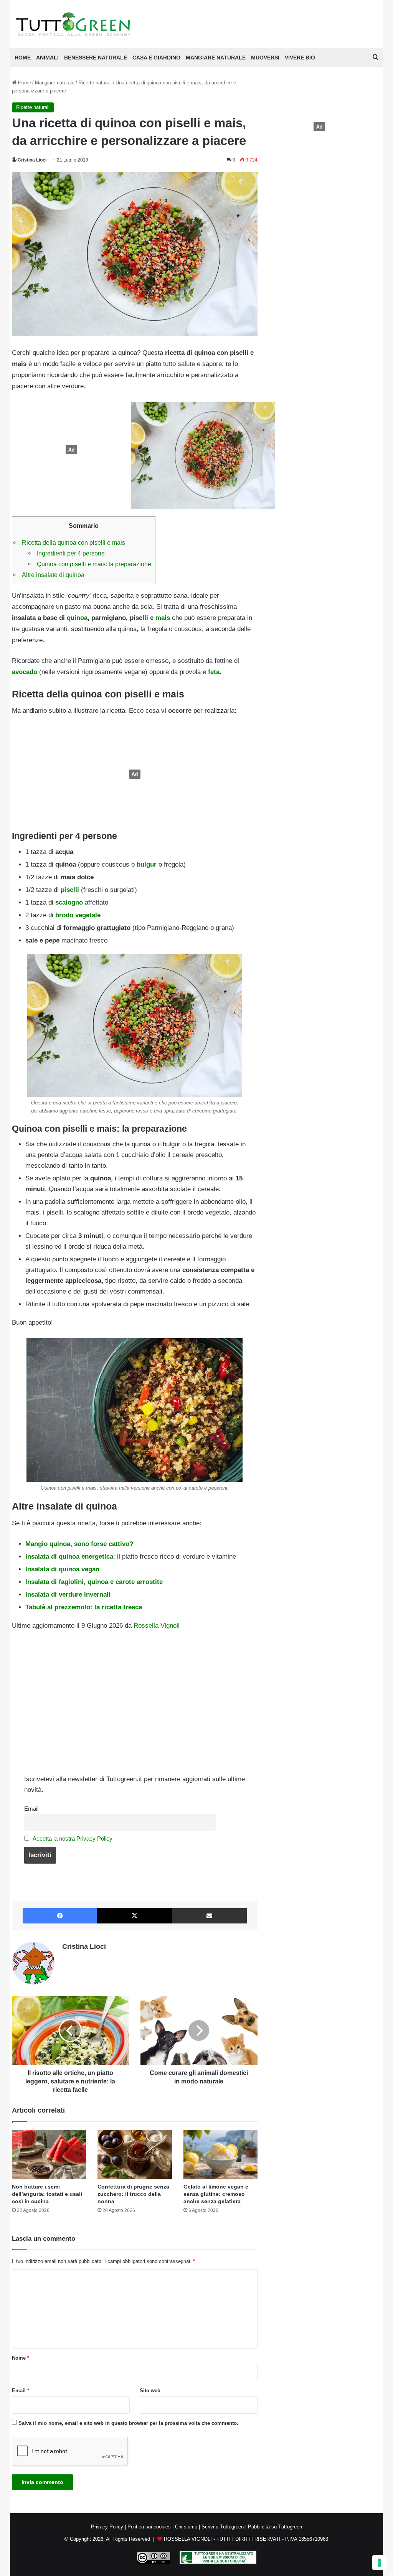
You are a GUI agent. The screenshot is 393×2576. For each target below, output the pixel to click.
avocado (25, 672)
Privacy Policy (107, 2527)
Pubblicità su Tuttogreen (275, 2527)
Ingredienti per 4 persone (72, 553)
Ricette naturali (95, 83)
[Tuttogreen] (73, 24)
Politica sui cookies (149, 2527)
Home (24, 83)
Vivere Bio (300, 58)
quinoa (77, 618)
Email (31, 1809)
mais (163, 618)
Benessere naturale (96, 58)
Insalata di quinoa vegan (62, 1569)
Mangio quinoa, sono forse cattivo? (79, 1544)
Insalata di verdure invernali (68, 1595)
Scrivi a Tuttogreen (223, 2527)
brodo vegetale (78, 915)
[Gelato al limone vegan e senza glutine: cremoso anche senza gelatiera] (221, 2155)
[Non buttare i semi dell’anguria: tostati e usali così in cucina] (49, 2155)
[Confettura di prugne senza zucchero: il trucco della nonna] (135, 2155)
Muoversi (265, 58)
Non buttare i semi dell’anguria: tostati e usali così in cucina (47, 2194)
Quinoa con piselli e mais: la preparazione (94, 564)
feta (214, 672)
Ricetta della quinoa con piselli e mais (73, 542)
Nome (21, 2358)
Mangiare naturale (216, 58)
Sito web (150, 2391)
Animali (47, 58)
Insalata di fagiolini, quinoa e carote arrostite (94, 1582)
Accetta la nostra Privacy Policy (73, 1838)
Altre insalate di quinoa (53, 575)
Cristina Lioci (32, 160)
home (23, 58)
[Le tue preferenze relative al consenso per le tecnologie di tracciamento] (380, 2563)
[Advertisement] (69, 450)
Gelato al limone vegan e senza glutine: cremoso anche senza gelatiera (216, 2194)
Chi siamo (186, 2527)
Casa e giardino (156, 58)
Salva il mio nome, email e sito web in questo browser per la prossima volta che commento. (128, 2423)
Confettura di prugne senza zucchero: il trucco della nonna (133, 2194)
